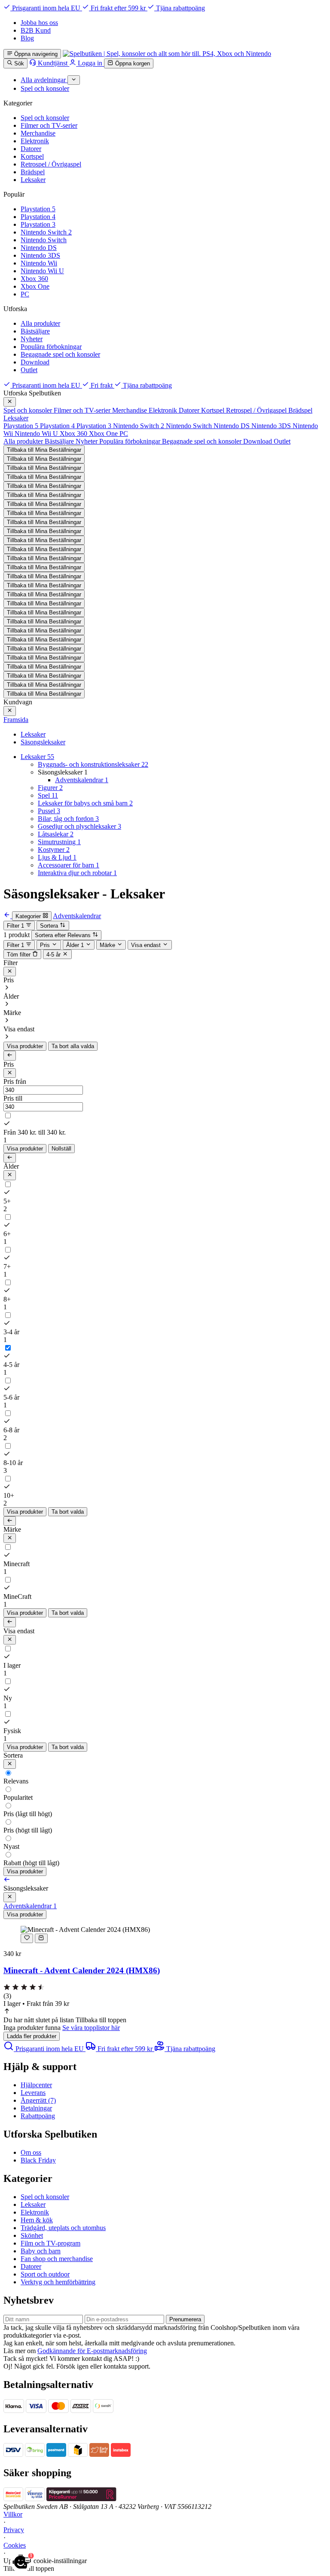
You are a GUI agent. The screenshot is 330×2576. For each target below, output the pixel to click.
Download (35, 362)
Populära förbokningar (51, 347)
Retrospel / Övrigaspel (51, 164)
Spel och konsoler (45, 118)
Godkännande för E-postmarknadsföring (92, 2351)
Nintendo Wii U (42, 271)
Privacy (14, 2530)
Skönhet (32, 2235)
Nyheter (32, 339)
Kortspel (32, 156)
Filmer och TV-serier (49, 125)
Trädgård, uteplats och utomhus (63, 2228)
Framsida (16, 720)
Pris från (15, 1081)
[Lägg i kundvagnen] (41, 1938)
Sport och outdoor (45, 2274)
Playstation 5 (38, 209)
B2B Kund (36, 30)
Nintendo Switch (44, 240)
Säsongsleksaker (43, 742)
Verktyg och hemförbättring (58, 2282)
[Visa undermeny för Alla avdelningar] (74, 80)
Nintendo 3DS (40, 255)
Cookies (15, 2545)
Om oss (31, 2152)
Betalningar (36, 2108)
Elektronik (35, 141)
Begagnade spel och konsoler (60, 354)
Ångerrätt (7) (38, 2100)
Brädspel (33, 172)
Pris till (13, 1098)
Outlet (29, 370)
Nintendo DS (39, 248)
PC (25, 294)
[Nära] (10, 402)
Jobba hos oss (39, 23)
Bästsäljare (35, 331)
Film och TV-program (50, 2243)
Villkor (13, 2514)
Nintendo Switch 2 (46, 232)
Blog (27, 38)
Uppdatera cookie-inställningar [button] (45, 2561)
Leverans (33, 2093)
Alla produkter (40, 323)
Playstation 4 (38, 217)
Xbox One (35, 286)
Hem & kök (37, 2220)
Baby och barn (41, 2251)
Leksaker (33, 180)
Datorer (31, 149)
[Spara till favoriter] (27, 1938)
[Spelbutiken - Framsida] (167, 54)
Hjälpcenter (36, 2085)
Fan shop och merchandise (57, 2259)
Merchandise (38, 133)
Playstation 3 (38, 224)
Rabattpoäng (38, 2116)
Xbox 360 (34, 279)
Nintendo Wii (39, 263)
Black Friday (38, 2160)
